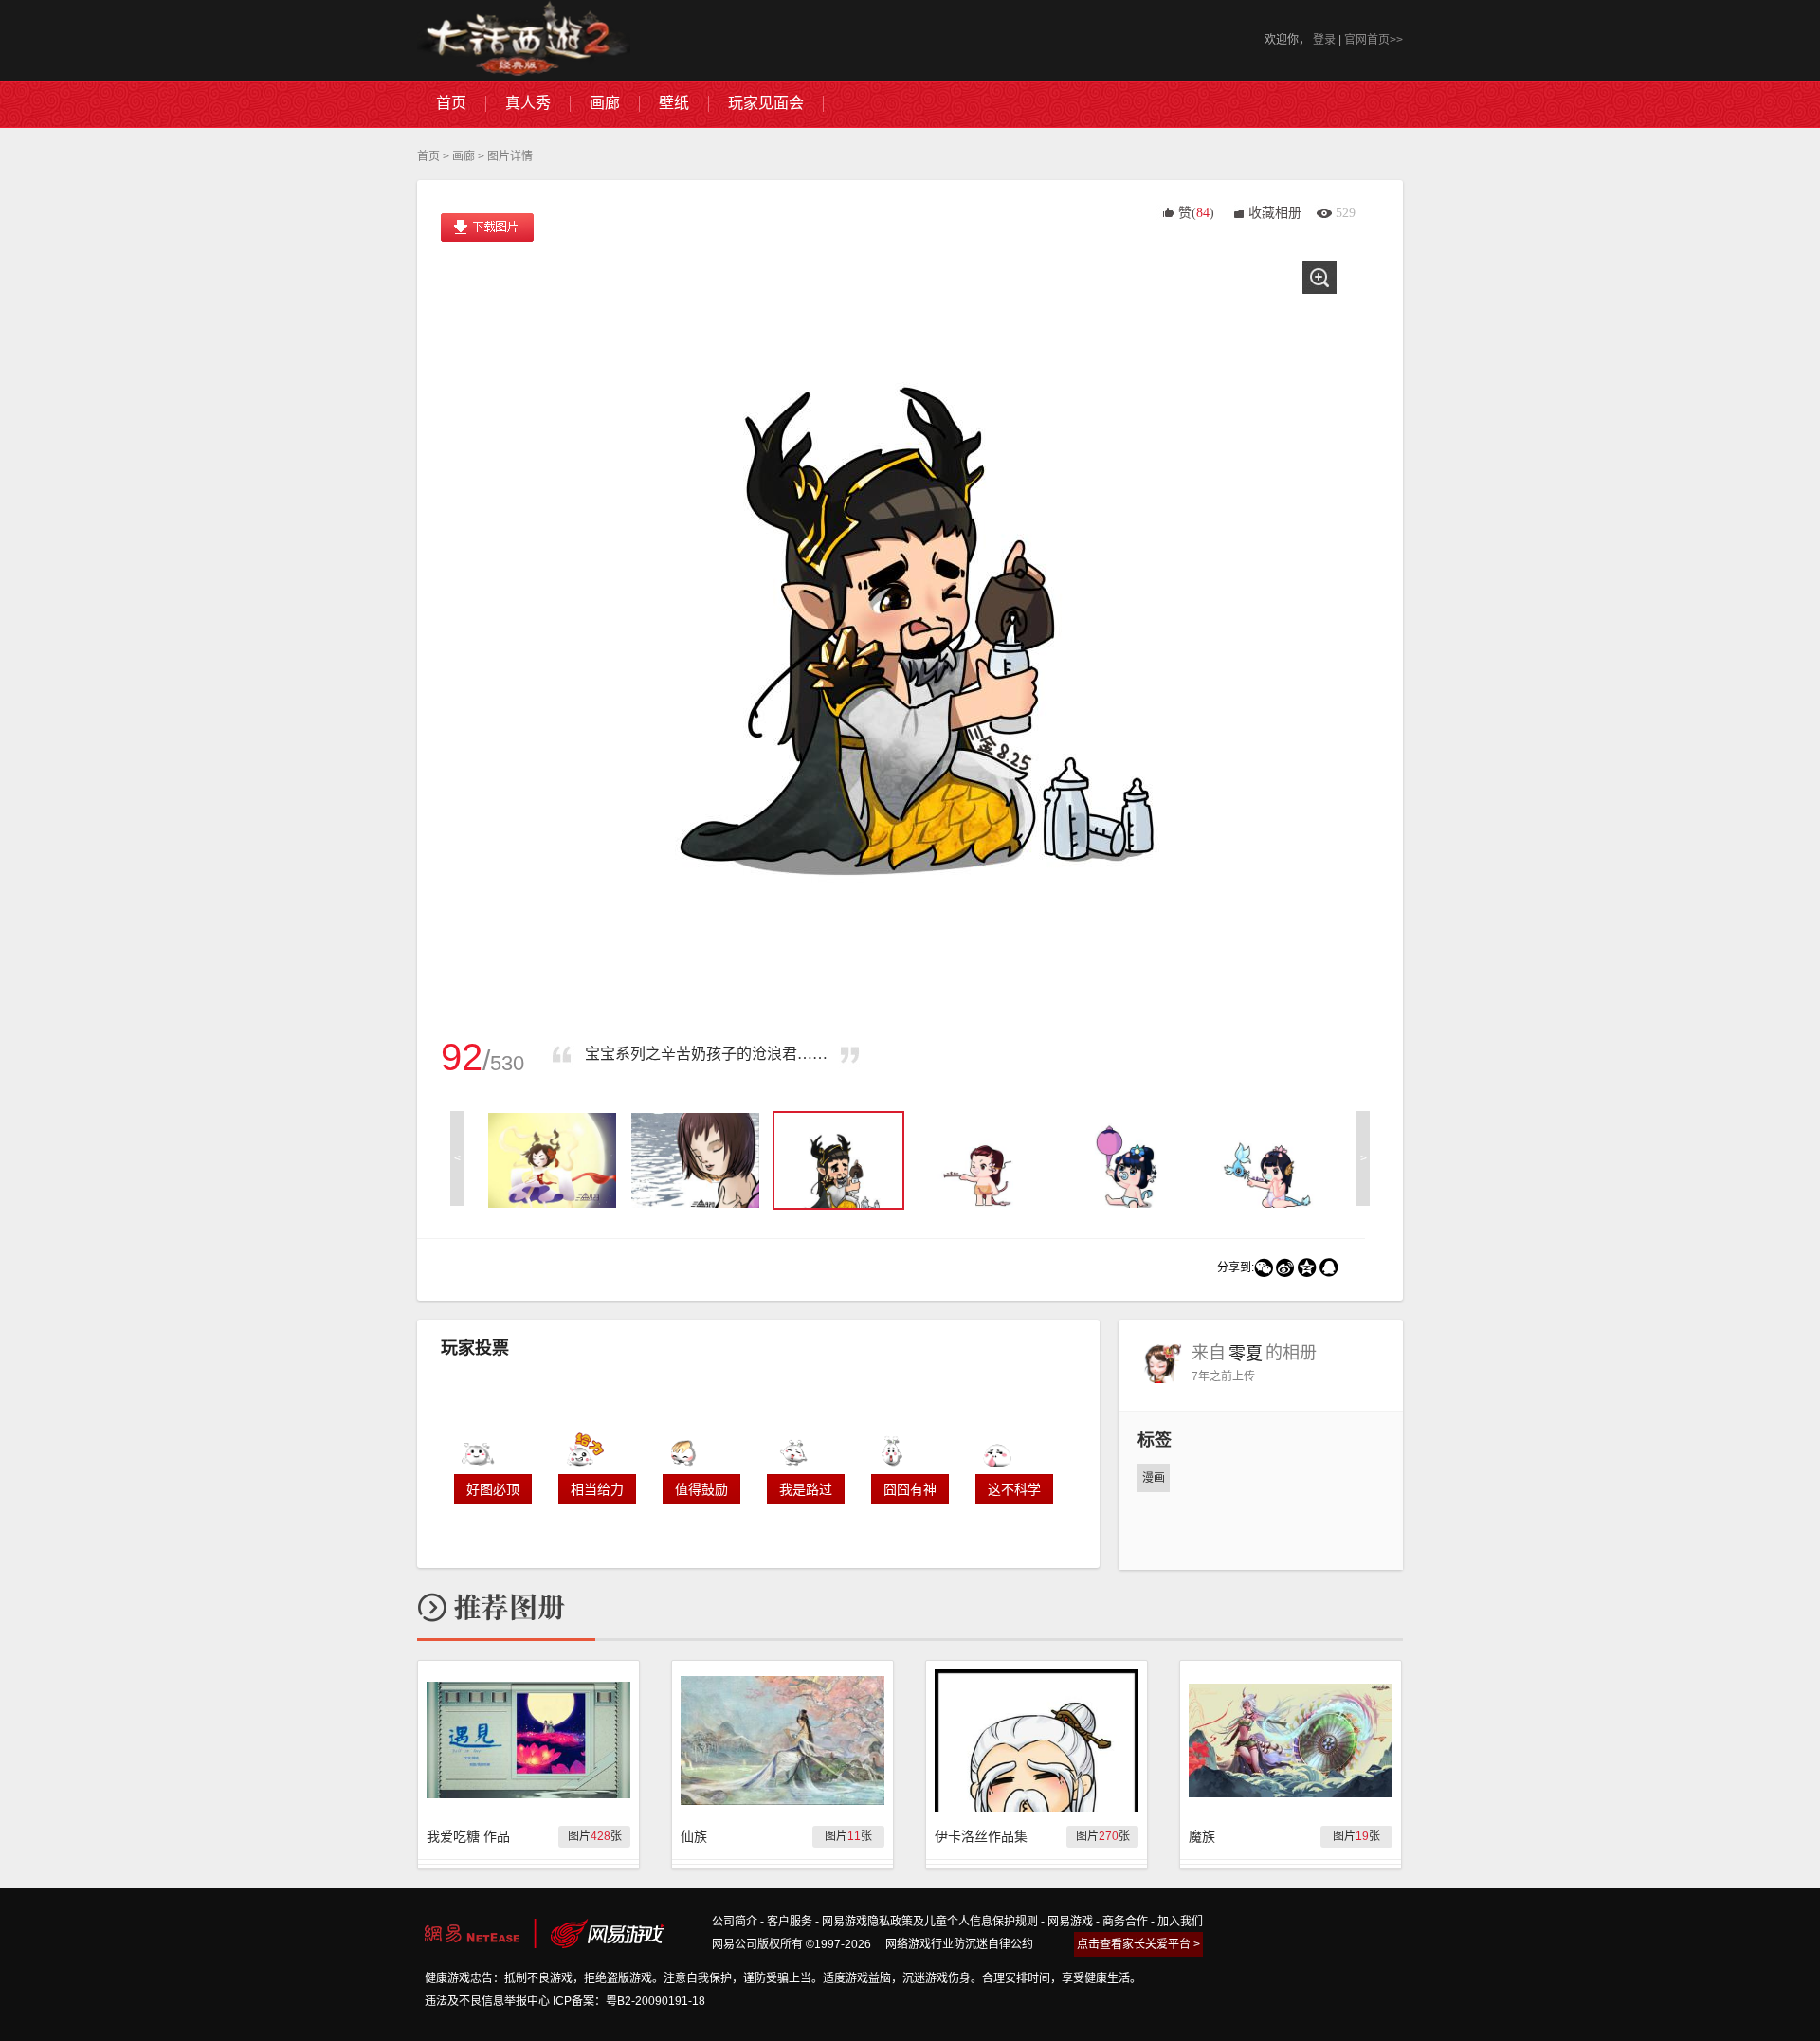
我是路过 (806, 1489)
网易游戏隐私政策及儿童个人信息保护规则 (930, 1922)
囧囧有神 (910, 1489)
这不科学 (1014, 1489)
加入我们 (1180, 1922)
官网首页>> (1374, 40)
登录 (1324, 40)
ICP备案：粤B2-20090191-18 (629, 2001)
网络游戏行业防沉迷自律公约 (959, 1944)
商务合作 (1125, 1922)
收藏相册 (1275, 213)
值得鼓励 (701, 1489)
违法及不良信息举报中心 (487, 2001)
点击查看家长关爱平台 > (1138, 1944)
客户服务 (790, 1922)
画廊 (464, 156)
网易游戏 (1070, 1922)
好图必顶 (493, 1489)
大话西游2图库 (524, 40)
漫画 (1154, 1478)
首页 (428, 156)
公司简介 (735, 1922)
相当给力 (597, 1489)
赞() (1196, 213)
